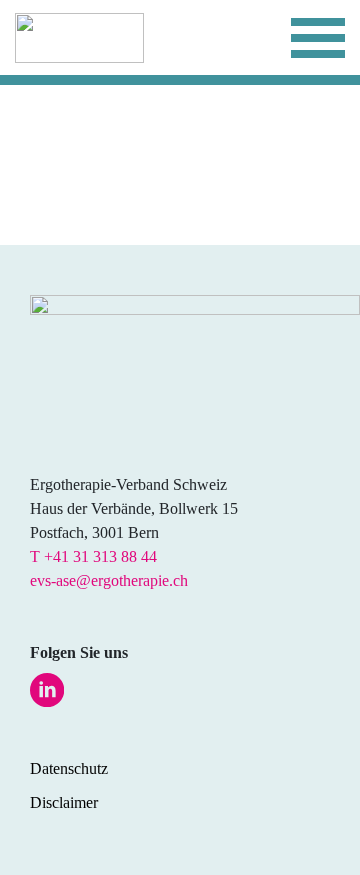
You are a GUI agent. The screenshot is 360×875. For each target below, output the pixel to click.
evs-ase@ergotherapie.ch (109, 580)
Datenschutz (69, 768)
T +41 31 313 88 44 (93, 556)
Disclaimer (64, 802)
